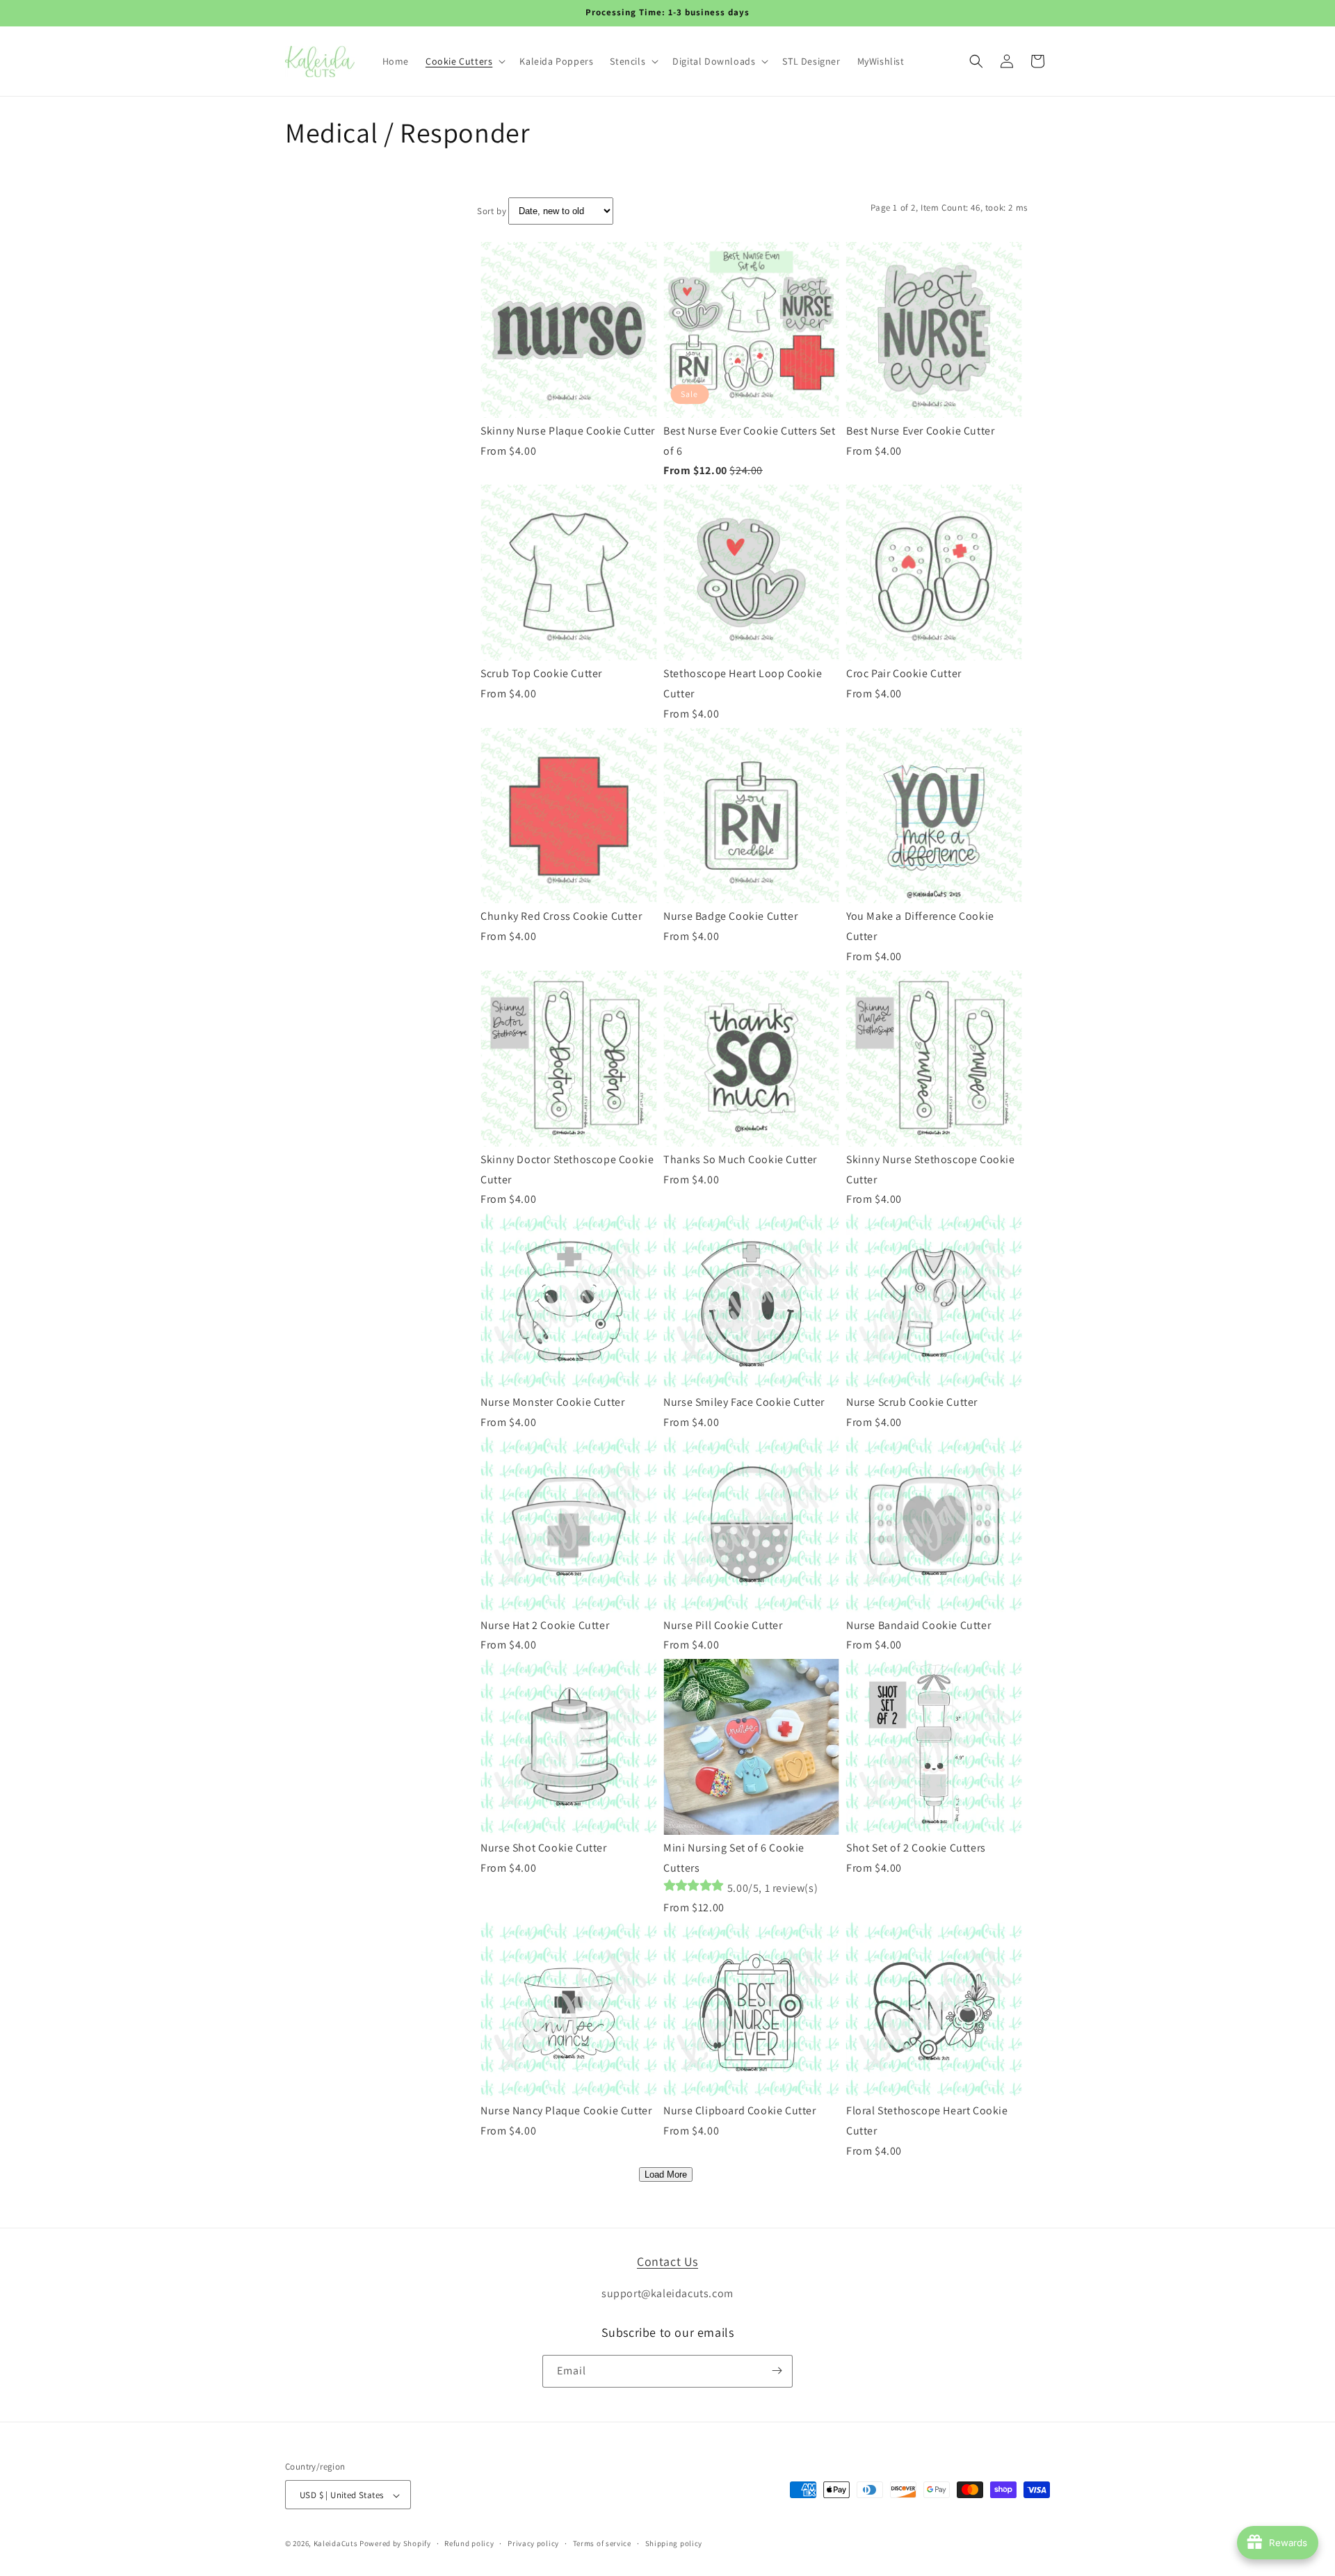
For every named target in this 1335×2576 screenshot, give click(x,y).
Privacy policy (533, 2543)
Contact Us (667, 2261)
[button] (464, 61)
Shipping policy (674, 2543)
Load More (666, 2174)
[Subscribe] (777, 2371)
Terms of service (602, 2543)
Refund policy (469, 2543)
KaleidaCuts (336, 2544)
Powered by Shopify (395, 2544)
